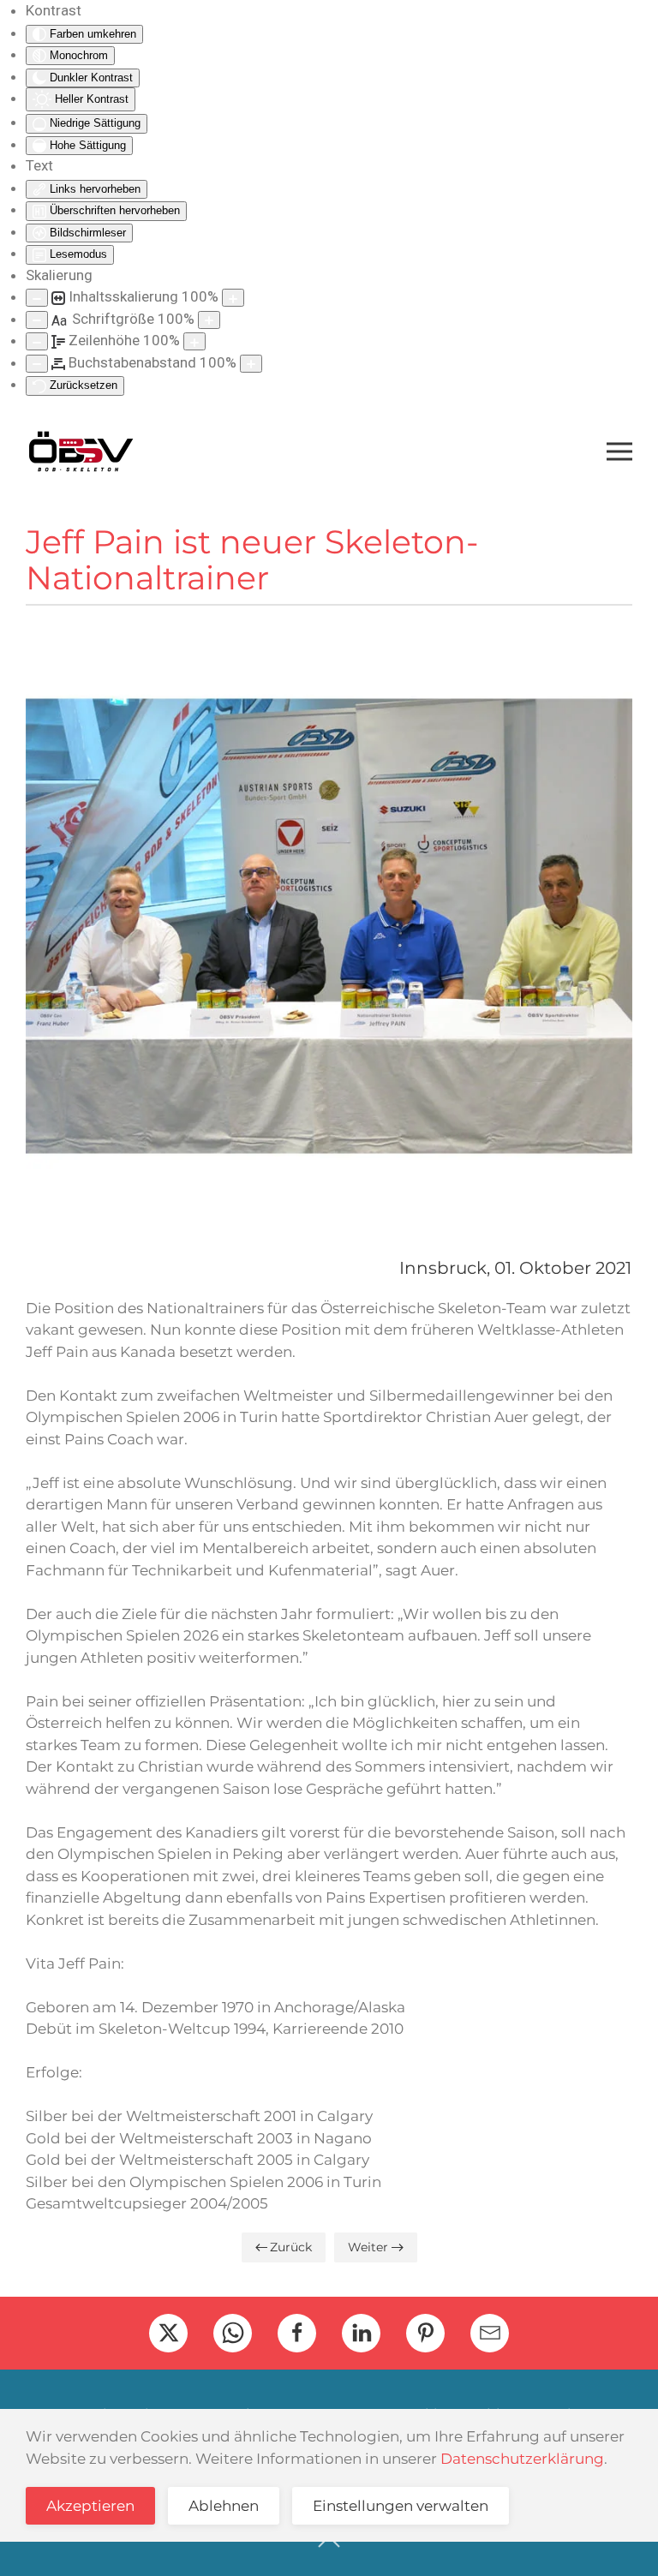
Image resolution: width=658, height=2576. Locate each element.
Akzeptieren (90, 2506)
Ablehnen (224, 2506)
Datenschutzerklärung (522, 2459)
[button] (619, 451)
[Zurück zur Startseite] (81, 451)
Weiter (368, 2247)
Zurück (291, 2247)
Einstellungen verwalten (401, 2506)
